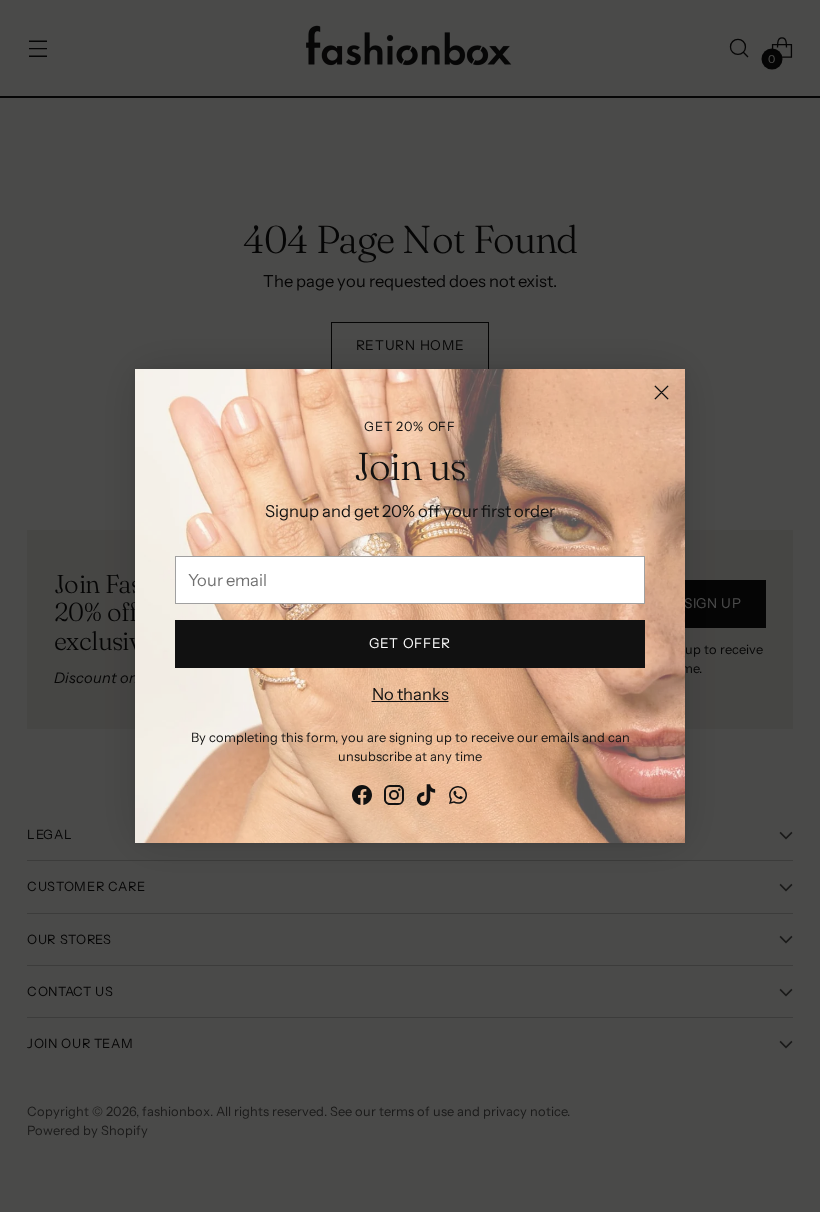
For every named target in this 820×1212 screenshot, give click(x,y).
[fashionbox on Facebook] (362, 798)
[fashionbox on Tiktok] (426, 798)
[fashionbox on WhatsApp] (458, 798)
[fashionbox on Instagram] (394, 798)
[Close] (661, 392)
